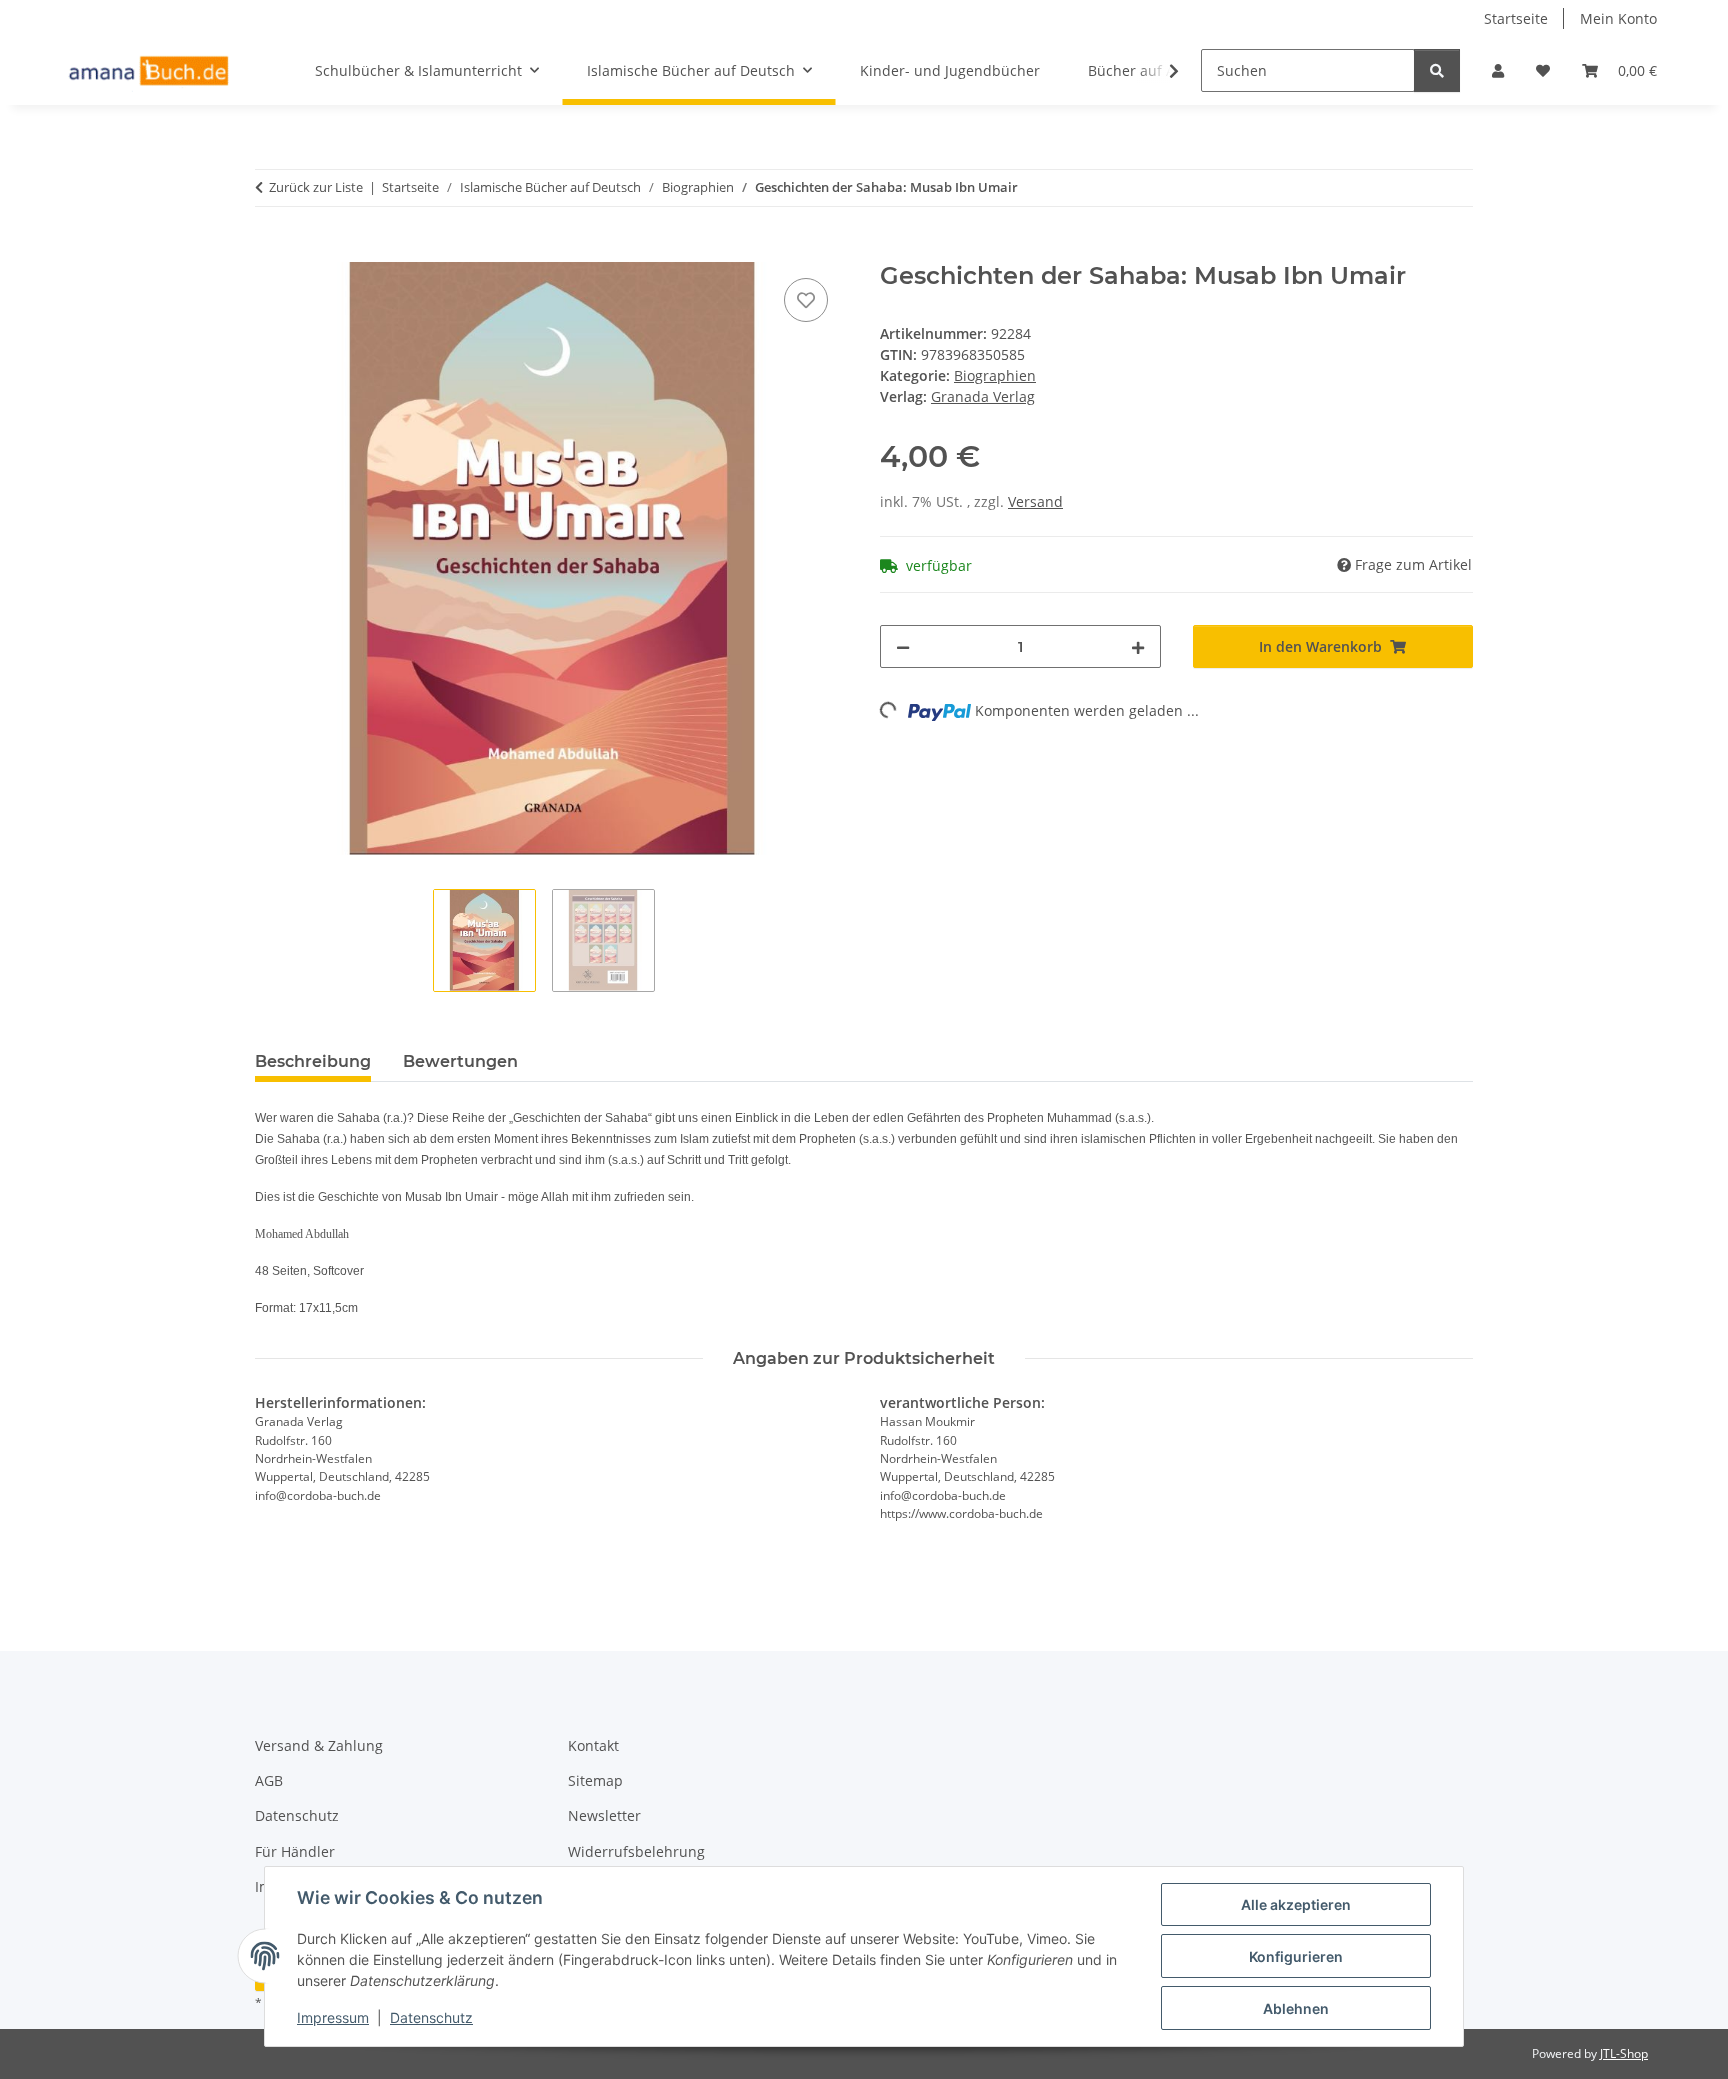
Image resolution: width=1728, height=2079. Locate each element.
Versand (1035, 501)
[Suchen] (1437, 70)
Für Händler (295, 1851)
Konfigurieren (1296, 1956)
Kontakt (593, 1745)
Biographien (995, 375)
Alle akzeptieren (1296, 1904)
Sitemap (595, 1780)
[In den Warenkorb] (271, 251)
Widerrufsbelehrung (636, 1851)
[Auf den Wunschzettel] (806, 300)
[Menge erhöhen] (1138, 646)
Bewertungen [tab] (460, 1061)
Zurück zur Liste (316, 187)
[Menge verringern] (903, 646)
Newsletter (604, 1815)
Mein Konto (1618, 18)
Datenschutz (431, 2017)
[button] (1498, 70)
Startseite (1516, 18)
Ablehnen (1296, 2008)
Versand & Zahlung (319, 1745)
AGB (269, 1780)
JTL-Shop (1624, 2053)
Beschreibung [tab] (313, 1061)
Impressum (333, 2017)
